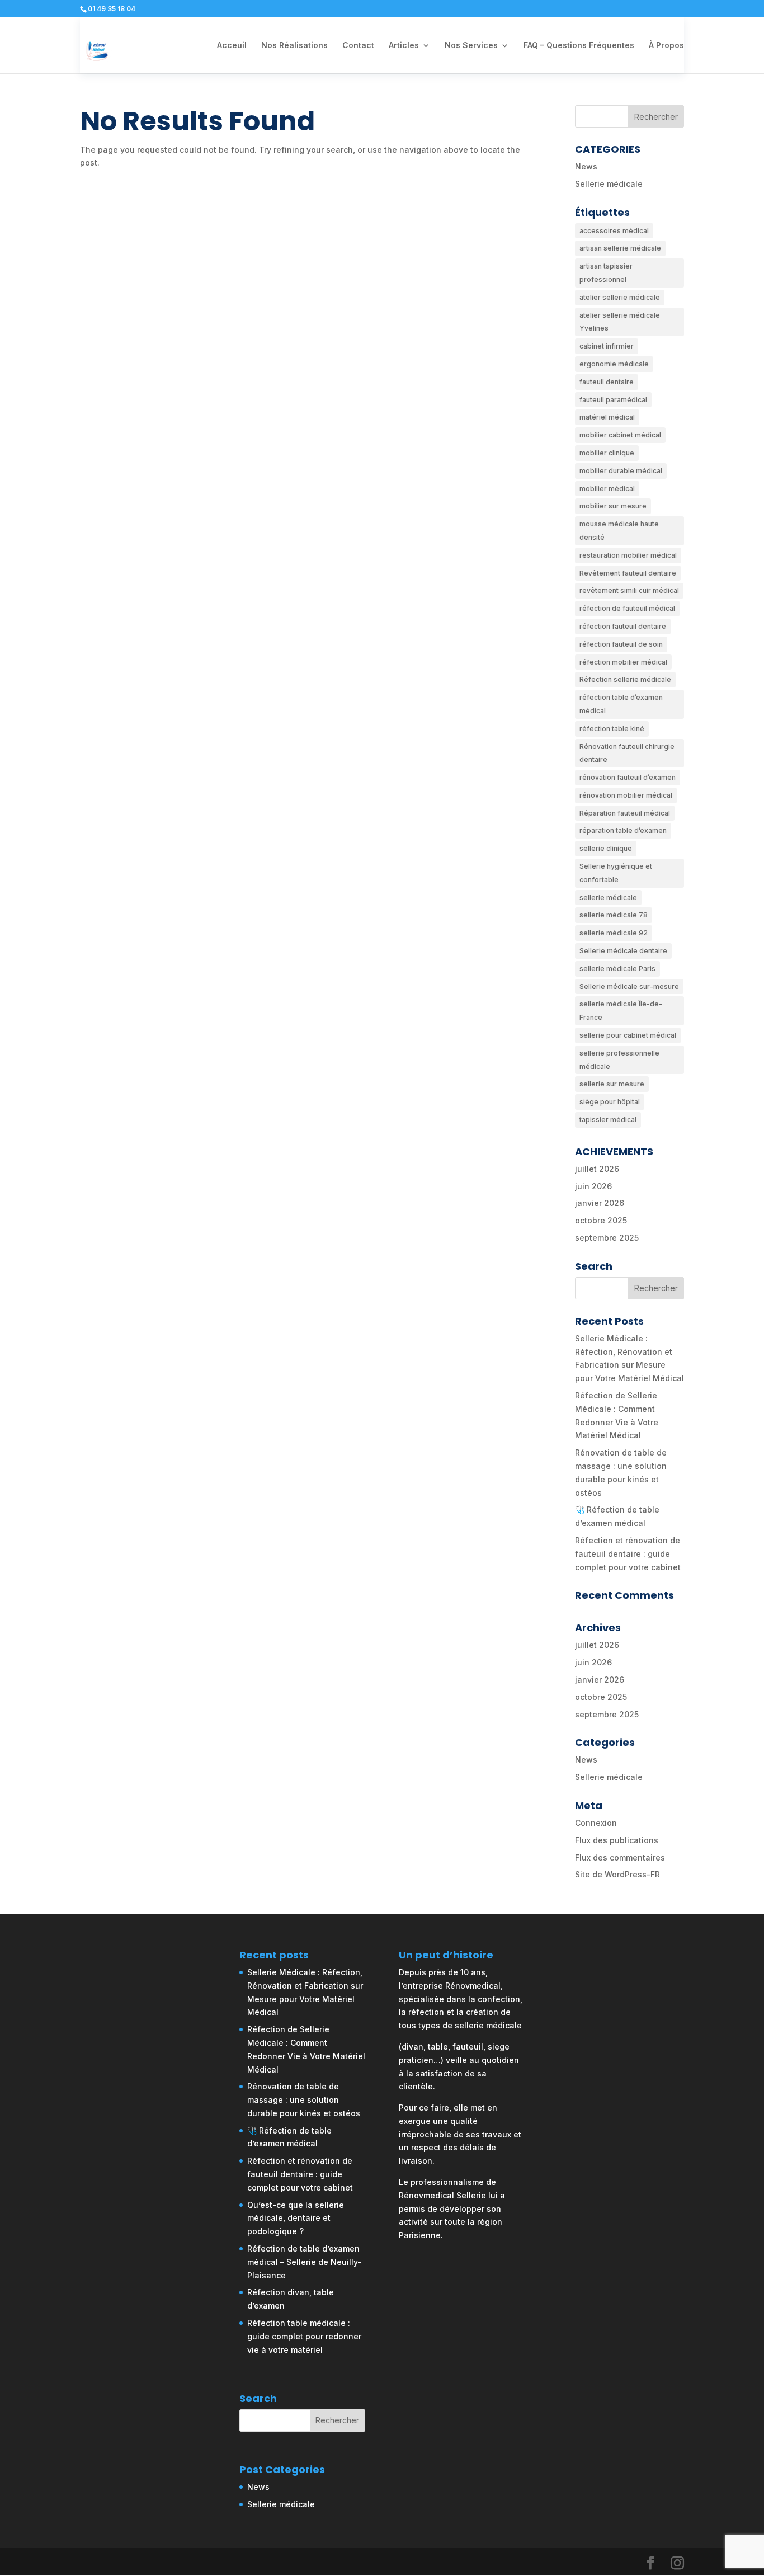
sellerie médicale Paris (617, 969)
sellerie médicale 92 (614, 933)
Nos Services (471, 46)
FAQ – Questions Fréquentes (579, 46)
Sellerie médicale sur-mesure (629, 986)
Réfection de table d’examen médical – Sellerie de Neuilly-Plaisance (304, 2262)
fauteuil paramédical (613, 400)
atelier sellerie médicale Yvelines (620, 322)
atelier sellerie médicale (620, 297)
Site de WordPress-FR (617, 1874)
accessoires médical (614, 231)
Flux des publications (617, 1840)
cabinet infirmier (607, 346)
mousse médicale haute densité (619, 531)
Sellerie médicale (609, 184)
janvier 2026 (600, 1203)
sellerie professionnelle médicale (619, 1060)
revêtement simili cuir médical (629, 590)
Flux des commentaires (620, 1857)
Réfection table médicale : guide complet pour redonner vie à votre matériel (304, 2336)
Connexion (596, 1823)
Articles (404, 46)
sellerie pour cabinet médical (628, 1035)
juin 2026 (593, 1186)
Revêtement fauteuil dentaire (628, 573)
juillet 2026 (597, 1169)
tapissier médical (608, 1120)
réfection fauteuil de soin (621, 644)
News (586, 166)
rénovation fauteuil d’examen (628, 777)
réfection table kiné (612, 729)
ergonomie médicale (614, 364)
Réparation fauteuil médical (625, 813)
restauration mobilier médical (628, 555)
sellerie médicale (608, 898)
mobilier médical (607, 489)
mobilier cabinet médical (620, 435)
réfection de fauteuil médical (627, 608)
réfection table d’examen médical (621, 704)
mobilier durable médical (621, 471)
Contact (358, 46)
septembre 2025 (607, 1238)
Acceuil (232, 46)
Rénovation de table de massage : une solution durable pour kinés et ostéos (304, 2100)
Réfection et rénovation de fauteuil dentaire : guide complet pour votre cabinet (628, 1554)
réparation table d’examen (623, 830)
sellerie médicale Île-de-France (621, 1011)
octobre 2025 (601, 1220)
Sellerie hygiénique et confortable (616, 873)
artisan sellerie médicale (620, 248)
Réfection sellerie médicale (625, 679)
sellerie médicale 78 (614, 915)
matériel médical (607, 417)
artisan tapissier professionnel (606, 273)
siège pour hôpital (610, 1102)
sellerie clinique (606, 848)
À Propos (666, 46)
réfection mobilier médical (623, 662)
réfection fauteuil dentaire (623, 626)
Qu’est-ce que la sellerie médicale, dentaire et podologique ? (296, 2218)
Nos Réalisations (294, 46)
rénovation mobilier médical (626, 795)
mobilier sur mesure (613, 506)
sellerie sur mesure (612, 1084)
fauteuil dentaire (607, 382)
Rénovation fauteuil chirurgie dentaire (627, 753)
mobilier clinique (607, 453)
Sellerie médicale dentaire (623, 951)
